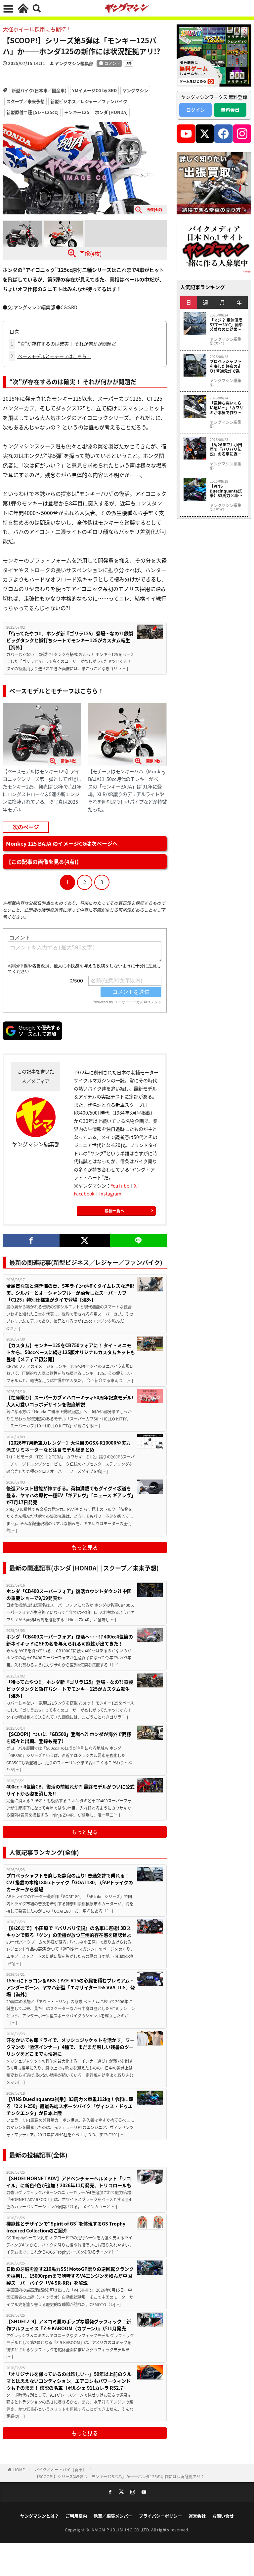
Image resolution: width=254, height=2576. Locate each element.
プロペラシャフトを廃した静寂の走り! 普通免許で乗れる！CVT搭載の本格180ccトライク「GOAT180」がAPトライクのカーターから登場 (70, 1882)
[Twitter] (85, 1240)
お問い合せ (223, 2516)
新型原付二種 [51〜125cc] (32, 112)
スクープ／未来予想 (25, 101)
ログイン (195, 110)
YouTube (120, 1186)
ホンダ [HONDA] (111, 112)
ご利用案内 (76, 2516)
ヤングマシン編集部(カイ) (226, 341)
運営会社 (197, 2516)
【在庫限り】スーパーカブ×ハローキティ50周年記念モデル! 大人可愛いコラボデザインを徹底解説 (70, 1401)
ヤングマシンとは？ (40, 2516)
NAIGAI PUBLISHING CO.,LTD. (122, 2530)
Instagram (110, 1194)
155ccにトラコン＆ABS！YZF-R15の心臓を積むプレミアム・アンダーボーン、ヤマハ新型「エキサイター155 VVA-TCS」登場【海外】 (71, 1987)
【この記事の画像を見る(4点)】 (44, 862)
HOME (19, 2469)
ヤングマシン (135, 90)
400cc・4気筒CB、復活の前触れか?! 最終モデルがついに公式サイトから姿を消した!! (70, 1790)
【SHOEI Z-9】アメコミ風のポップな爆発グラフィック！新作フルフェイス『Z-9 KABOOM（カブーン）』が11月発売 (69, 2325)
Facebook (84, 1194)
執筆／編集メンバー (113, 2516)
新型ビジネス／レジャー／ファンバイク (89, 101)
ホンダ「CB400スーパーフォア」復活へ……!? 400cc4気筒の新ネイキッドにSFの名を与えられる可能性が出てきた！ (70, 1640)
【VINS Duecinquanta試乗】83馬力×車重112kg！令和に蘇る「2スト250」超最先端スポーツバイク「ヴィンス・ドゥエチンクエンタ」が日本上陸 (70, 2106)
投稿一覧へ (114, 1211)
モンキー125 (77, 112)
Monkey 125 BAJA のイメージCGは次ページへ (62, 843)
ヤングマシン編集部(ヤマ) (226, 507)
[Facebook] (31, 1240)
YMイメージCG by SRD (94, 90)
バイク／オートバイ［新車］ (61, 2469)
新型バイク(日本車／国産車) (39, 90)
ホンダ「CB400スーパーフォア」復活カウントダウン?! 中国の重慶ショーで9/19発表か (69, 1594)
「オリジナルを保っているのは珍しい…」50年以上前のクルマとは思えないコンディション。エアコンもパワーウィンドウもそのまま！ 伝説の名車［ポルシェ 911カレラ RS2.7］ (69, 2381)
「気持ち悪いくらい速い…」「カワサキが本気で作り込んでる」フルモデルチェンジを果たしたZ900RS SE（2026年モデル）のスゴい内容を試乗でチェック (227, 408)
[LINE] (138, 1240)
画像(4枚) (90, 253)
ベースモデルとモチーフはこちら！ (51, 356)
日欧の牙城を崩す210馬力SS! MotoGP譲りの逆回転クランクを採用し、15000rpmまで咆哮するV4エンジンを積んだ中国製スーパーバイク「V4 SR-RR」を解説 (70, 2276)
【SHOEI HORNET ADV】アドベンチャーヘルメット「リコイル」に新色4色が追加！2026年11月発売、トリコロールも (69, 2182)
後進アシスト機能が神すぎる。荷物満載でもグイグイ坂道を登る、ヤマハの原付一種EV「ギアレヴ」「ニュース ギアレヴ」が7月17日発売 (70, 1495)
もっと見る (85, 1547)
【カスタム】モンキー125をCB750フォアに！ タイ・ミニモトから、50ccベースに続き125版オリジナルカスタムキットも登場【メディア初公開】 (71, 1352)
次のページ (26, 827)
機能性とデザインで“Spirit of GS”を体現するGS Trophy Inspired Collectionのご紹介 (66, 2227)
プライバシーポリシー (160, 2516)
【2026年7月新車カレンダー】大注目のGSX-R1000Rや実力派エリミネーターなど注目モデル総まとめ (68, 1446)
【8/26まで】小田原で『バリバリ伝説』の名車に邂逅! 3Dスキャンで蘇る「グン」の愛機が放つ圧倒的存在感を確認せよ (69, 1931)
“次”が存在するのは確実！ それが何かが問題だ (63, 344)
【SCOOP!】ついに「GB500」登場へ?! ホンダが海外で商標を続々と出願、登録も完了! (69, 1737)
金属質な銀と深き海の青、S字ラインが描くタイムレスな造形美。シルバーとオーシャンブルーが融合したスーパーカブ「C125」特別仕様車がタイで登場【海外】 (70, 1293)
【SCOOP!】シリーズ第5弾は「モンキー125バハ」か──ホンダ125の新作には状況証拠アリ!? (119, 2476)
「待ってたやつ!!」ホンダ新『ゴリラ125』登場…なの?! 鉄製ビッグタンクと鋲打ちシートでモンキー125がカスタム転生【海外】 (70, 640)
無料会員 (230, 110)
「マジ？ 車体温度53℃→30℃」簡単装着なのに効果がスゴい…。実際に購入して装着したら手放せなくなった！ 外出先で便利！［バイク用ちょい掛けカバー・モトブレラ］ (226, 325)
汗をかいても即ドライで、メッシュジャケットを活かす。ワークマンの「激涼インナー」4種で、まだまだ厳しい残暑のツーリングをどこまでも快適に (70, 2047)
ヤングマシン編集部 (74, 63)
